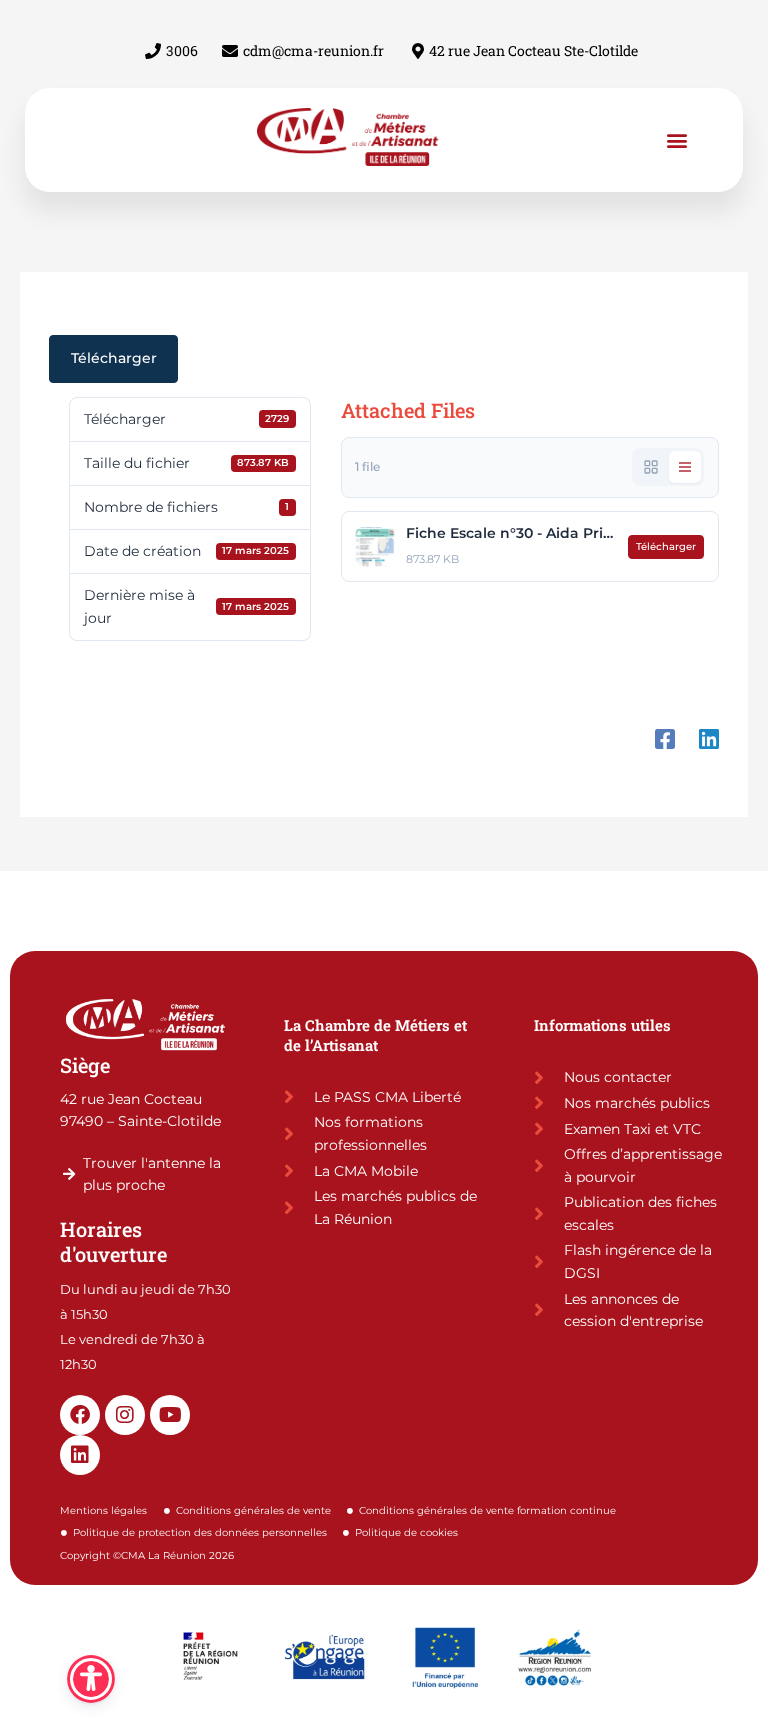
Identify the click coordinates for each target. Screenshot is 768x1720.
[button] (677, 139)
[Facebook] (665, 728)
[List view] (685, 467)
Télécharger (114, 358)
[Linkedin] (709, 728)
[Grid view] (651, 467)
